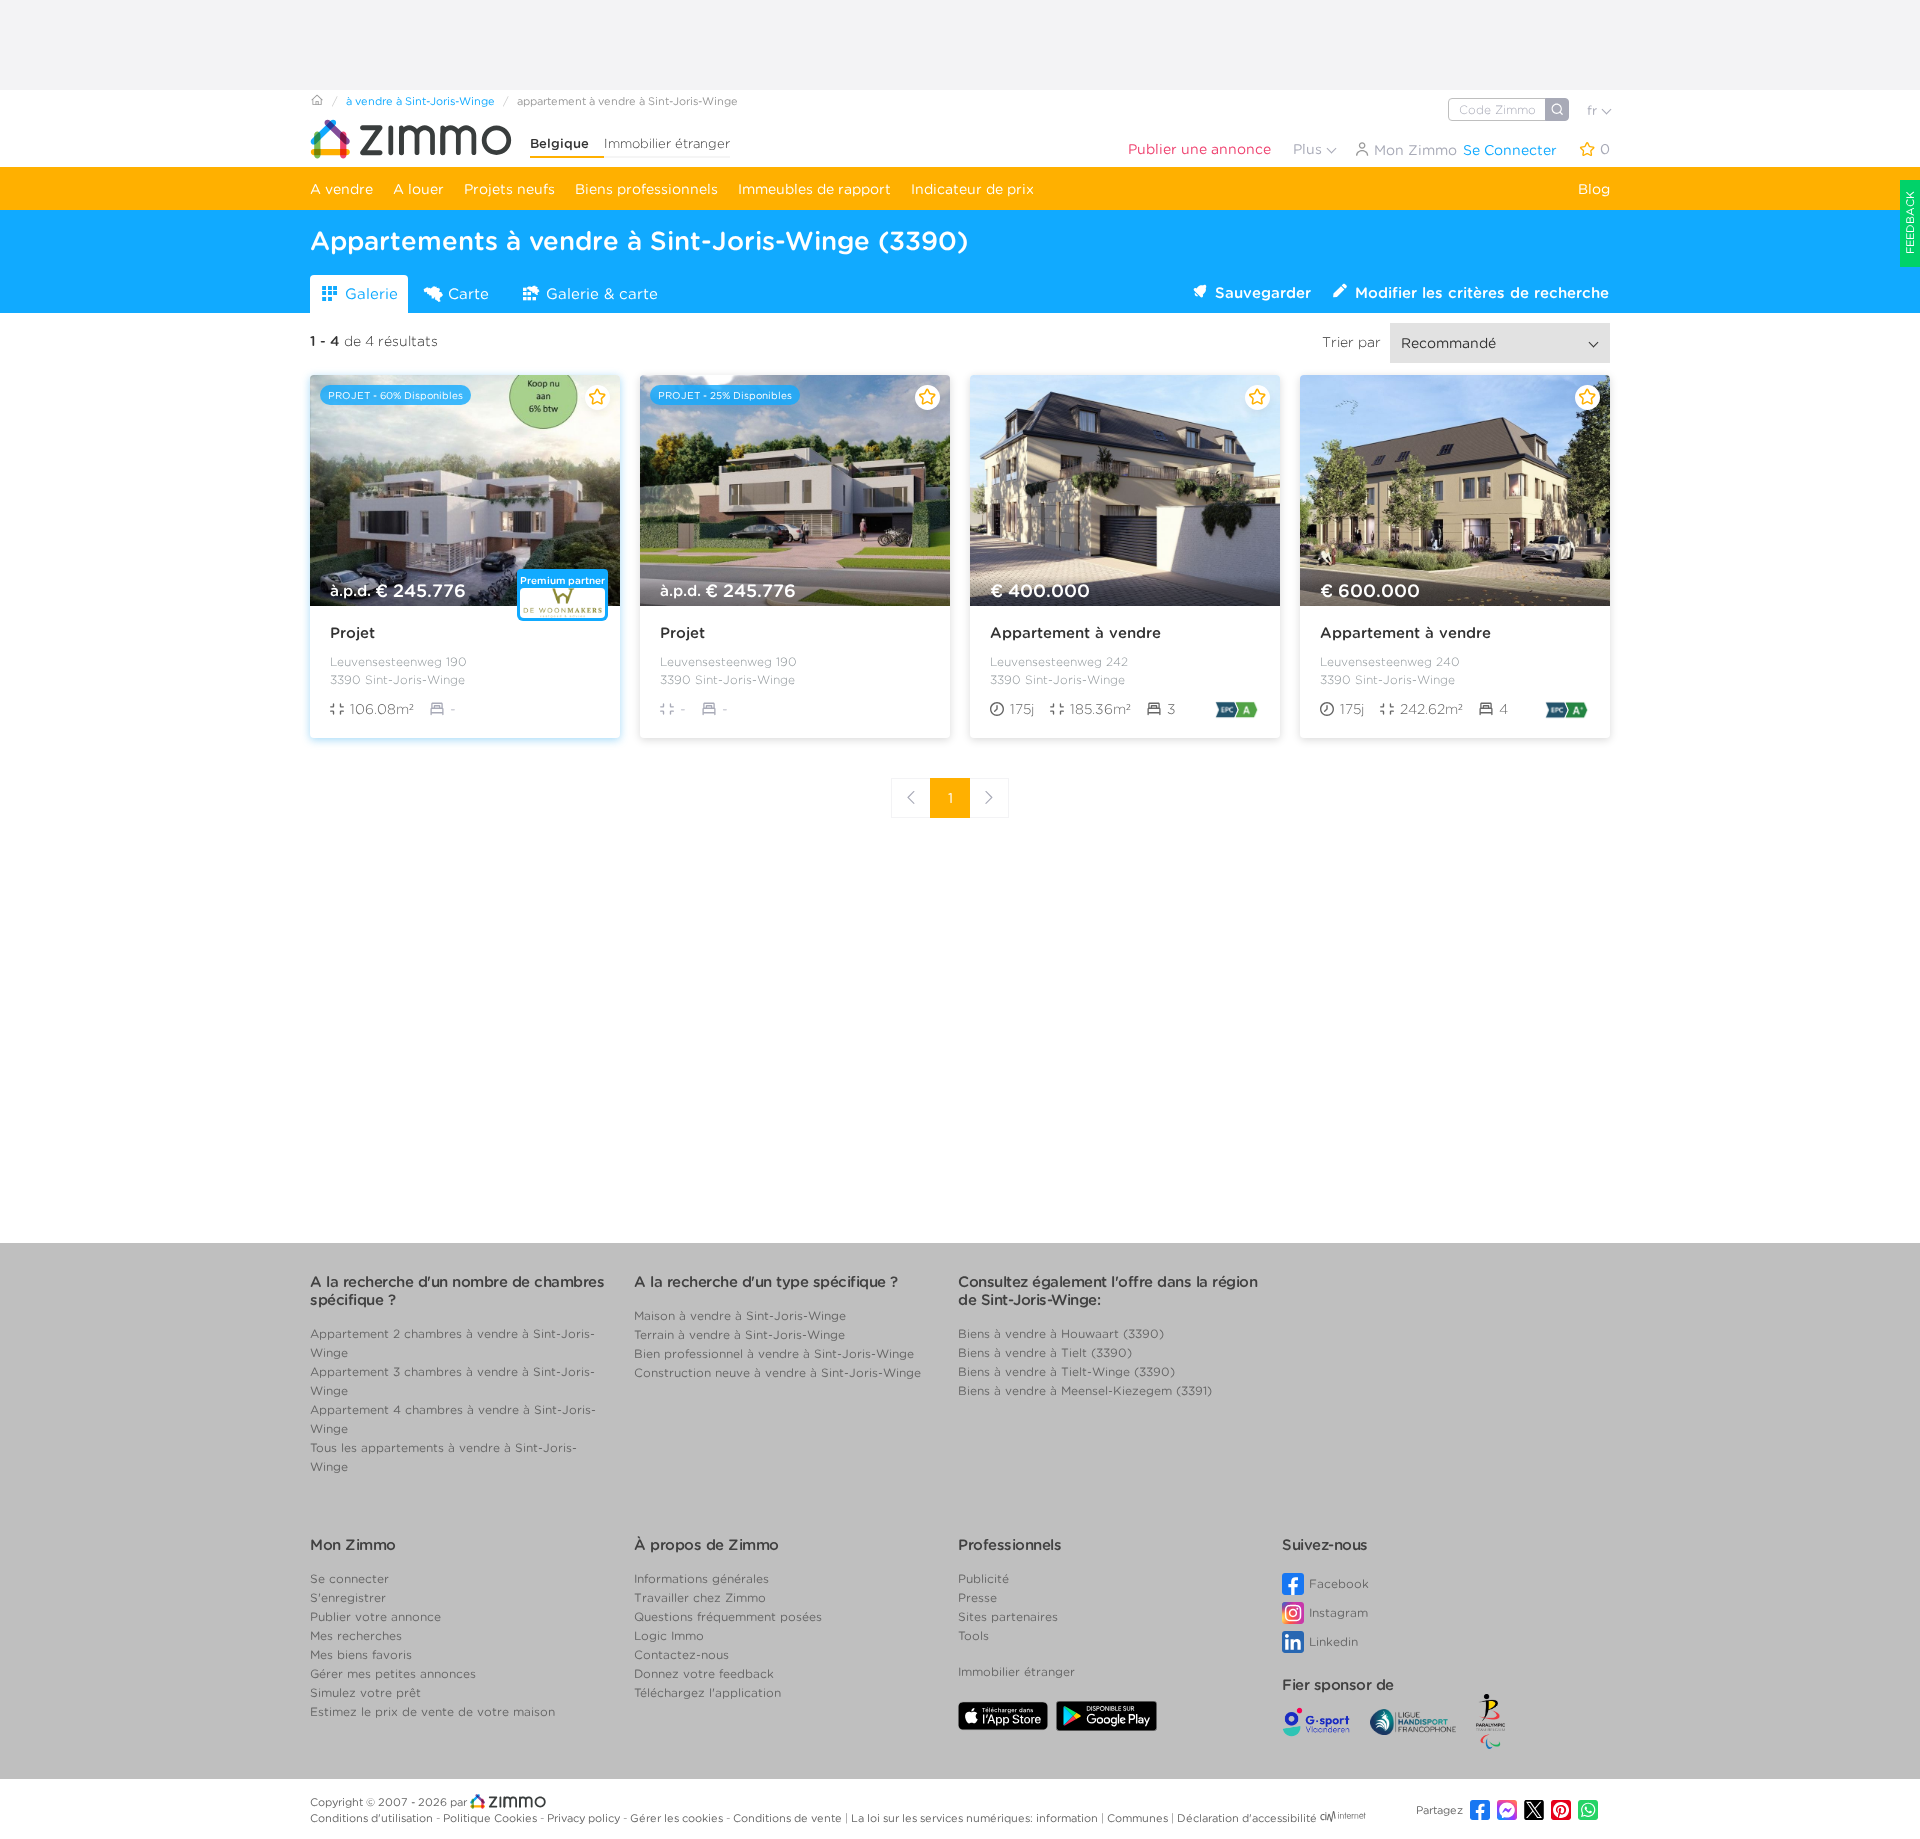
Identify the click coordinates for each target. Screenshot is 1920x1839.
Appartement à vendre (1075, 633)
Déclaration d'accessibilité (1247, 1818)
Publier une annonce (1199, 149)
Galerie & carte (602, 294)
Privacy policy (585, 1818)
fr (1594, 110)
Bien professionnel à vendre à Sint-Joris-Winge (774, 1353)
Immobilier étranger (667, 143)
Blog (1594, 189)
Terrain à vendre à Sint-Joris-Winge (739, 1334)
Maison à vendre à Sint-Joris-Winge (740, 1315)
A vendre (341, 189)
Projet (352, 633)
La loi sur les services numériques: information (976, 1818)
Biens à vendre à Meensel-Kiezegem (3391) (1085, 1390)
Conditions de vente (789, 1818)
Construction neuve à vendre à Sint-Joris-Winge (777, 1372)
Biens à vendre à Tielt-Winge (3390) (1066, 1371)
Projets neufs (509, 189)
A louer (418, 189)
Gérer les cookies (678, 1818)
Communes (1139, 1818)
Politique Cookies (491, 1818)
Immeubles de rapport (814, 189)
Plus (1309, 149)
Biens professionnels (646, 189)
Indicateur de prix (972, 189)
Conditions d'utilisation (373, 1818)
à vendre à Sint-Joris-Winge (420, 101)
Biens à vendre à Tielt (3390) (1045, 1352)
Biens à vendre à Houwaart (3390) (1061, 1333)
